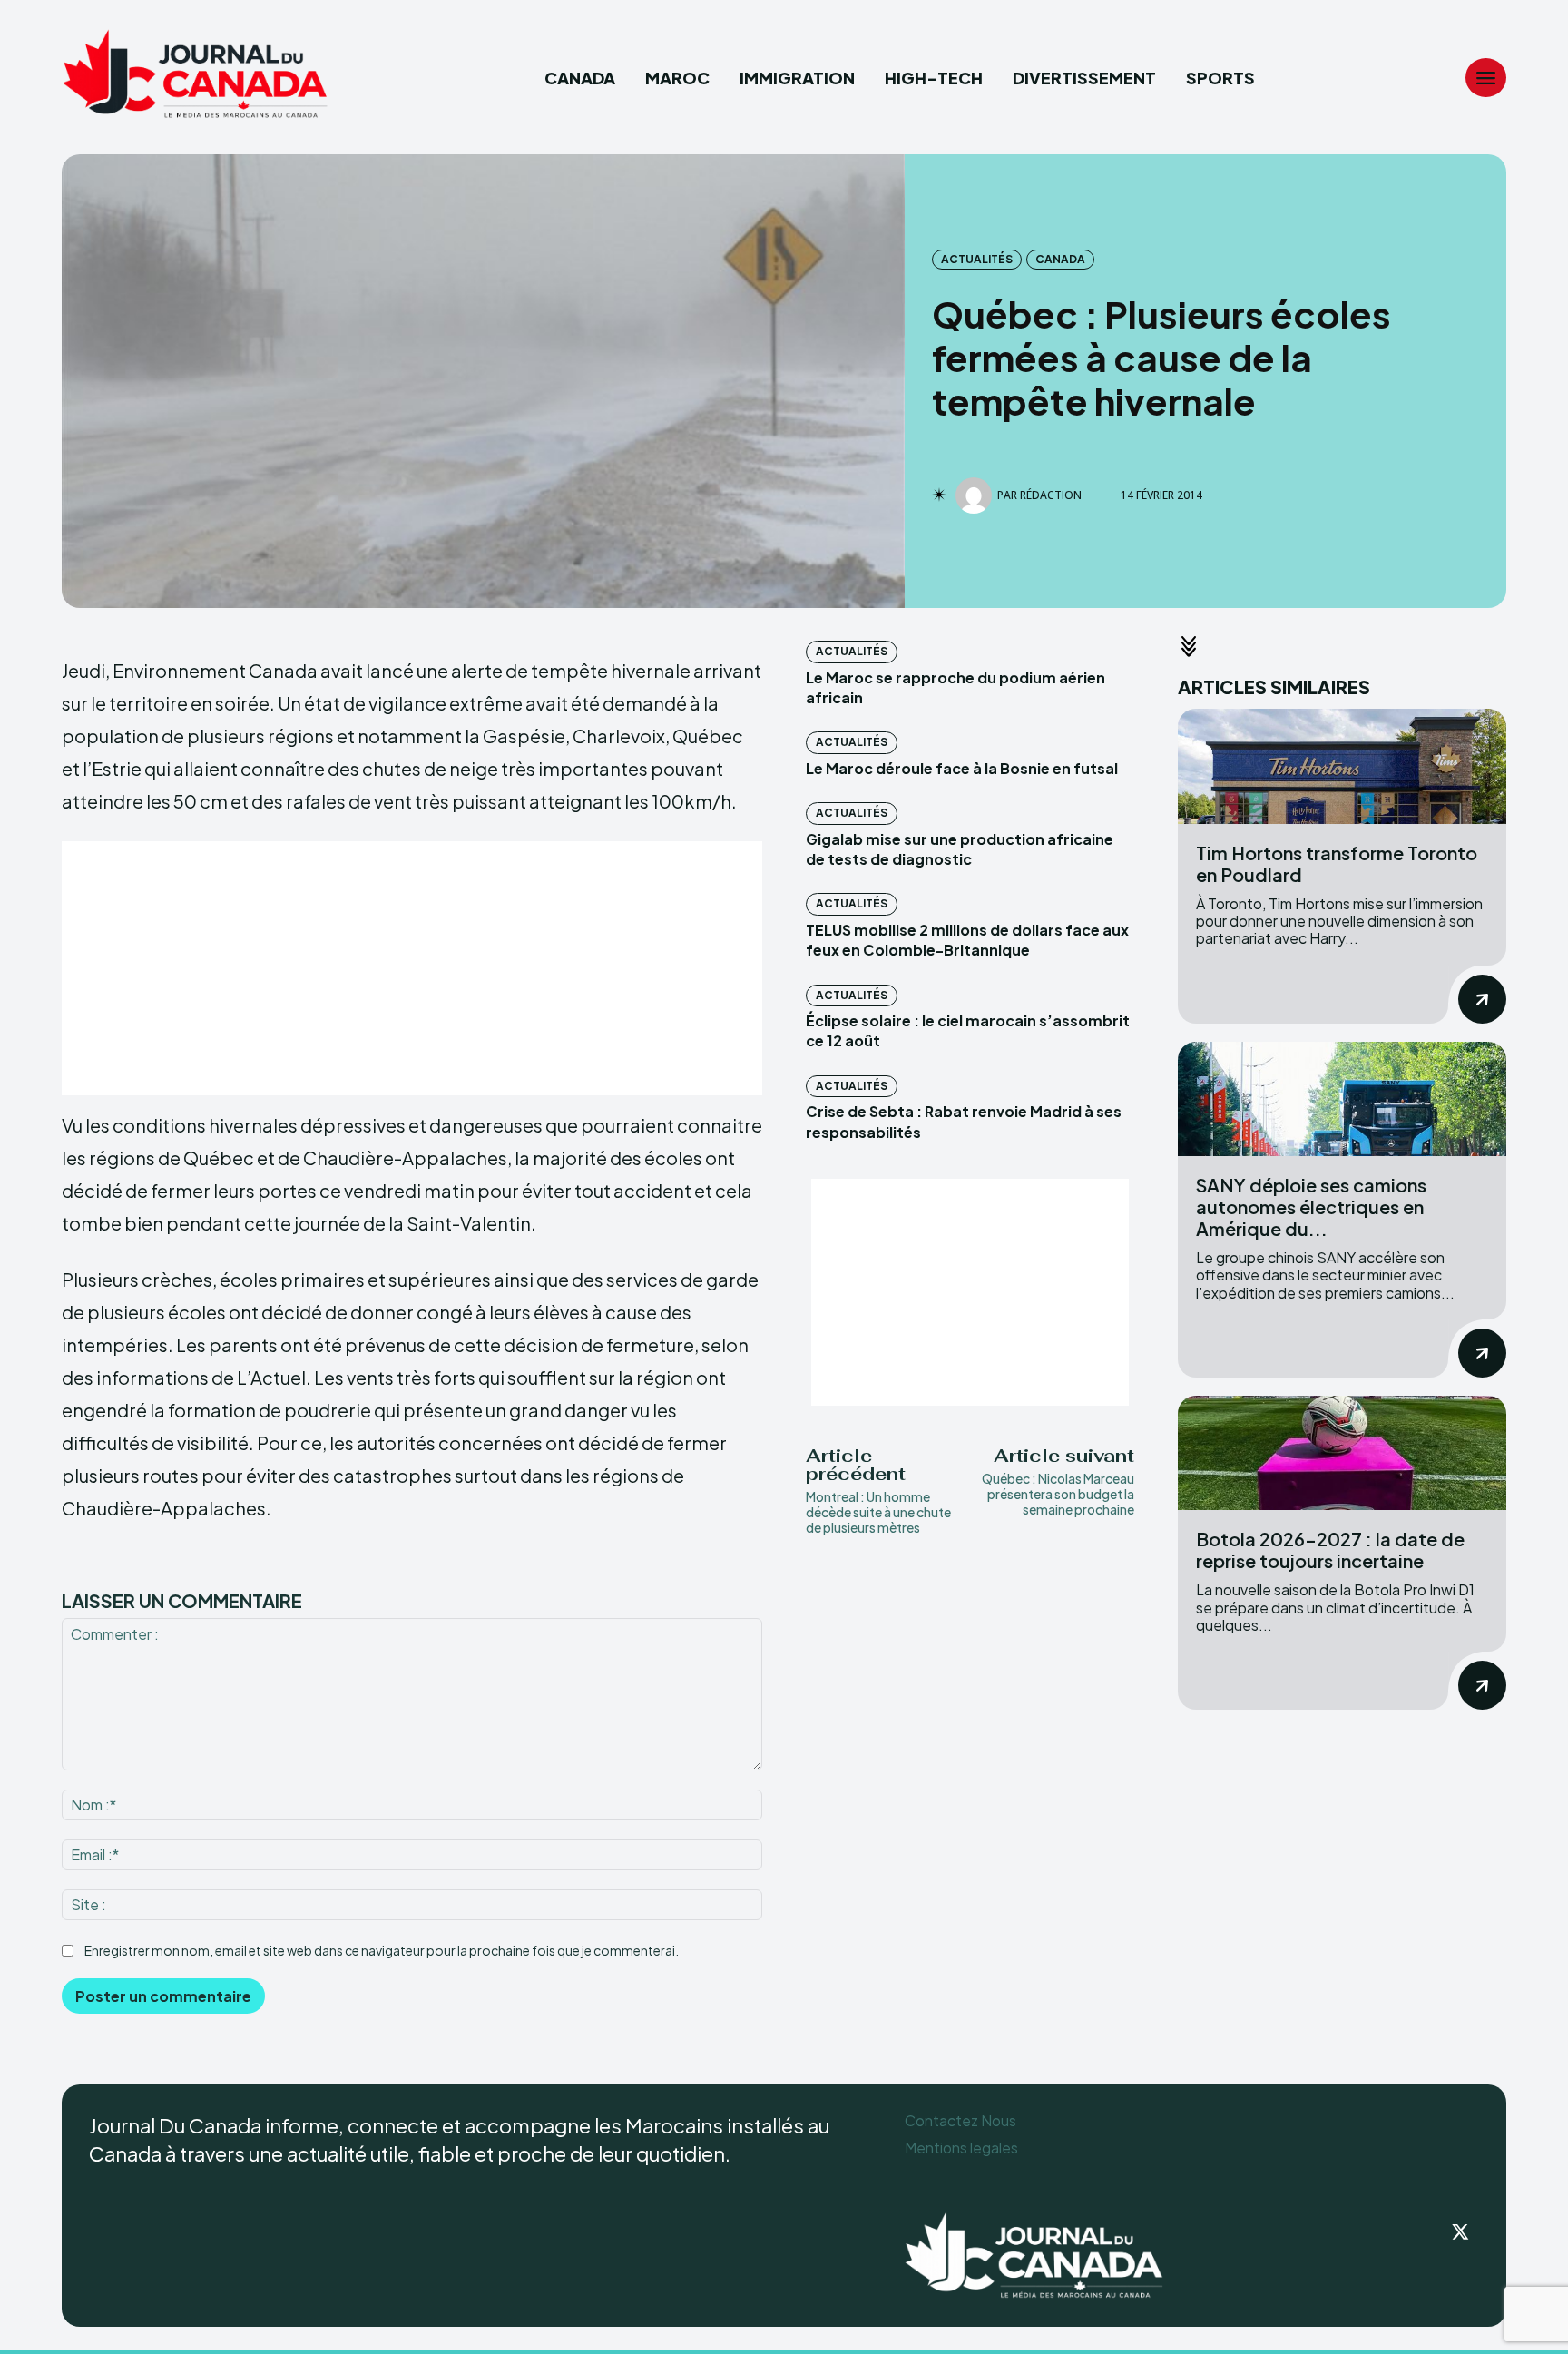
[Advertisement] (412, 968)
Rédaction (1051, 495)
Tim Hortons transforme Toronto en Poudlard (1337, 863)
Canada (1060, 259)
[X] (1461, 2233)
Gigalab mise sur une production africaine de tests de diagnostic (960, 849)
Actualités (977, 259)
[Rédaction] (976, 495)
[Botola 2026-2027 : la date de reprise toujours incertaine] (1342, 1453)
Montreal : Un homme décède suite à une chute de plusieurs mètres (878, 1512)
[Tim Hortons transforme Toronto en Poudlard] (1342, 766)
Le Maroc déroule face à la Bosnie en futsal (962, 768)
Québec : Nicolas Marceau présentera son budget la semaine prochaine (1058, 1494)
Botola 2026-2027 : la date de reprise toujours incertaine (1330, 1550)
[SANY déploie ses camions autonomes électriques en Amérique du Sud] (1342, 1099)
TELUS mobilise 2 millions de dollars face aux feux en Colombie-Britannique (967, 940)
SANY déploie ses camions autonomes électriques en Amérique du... (1311, 1206)
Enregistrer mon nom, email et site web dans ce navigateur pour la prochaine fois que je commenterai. (382, 1950)
